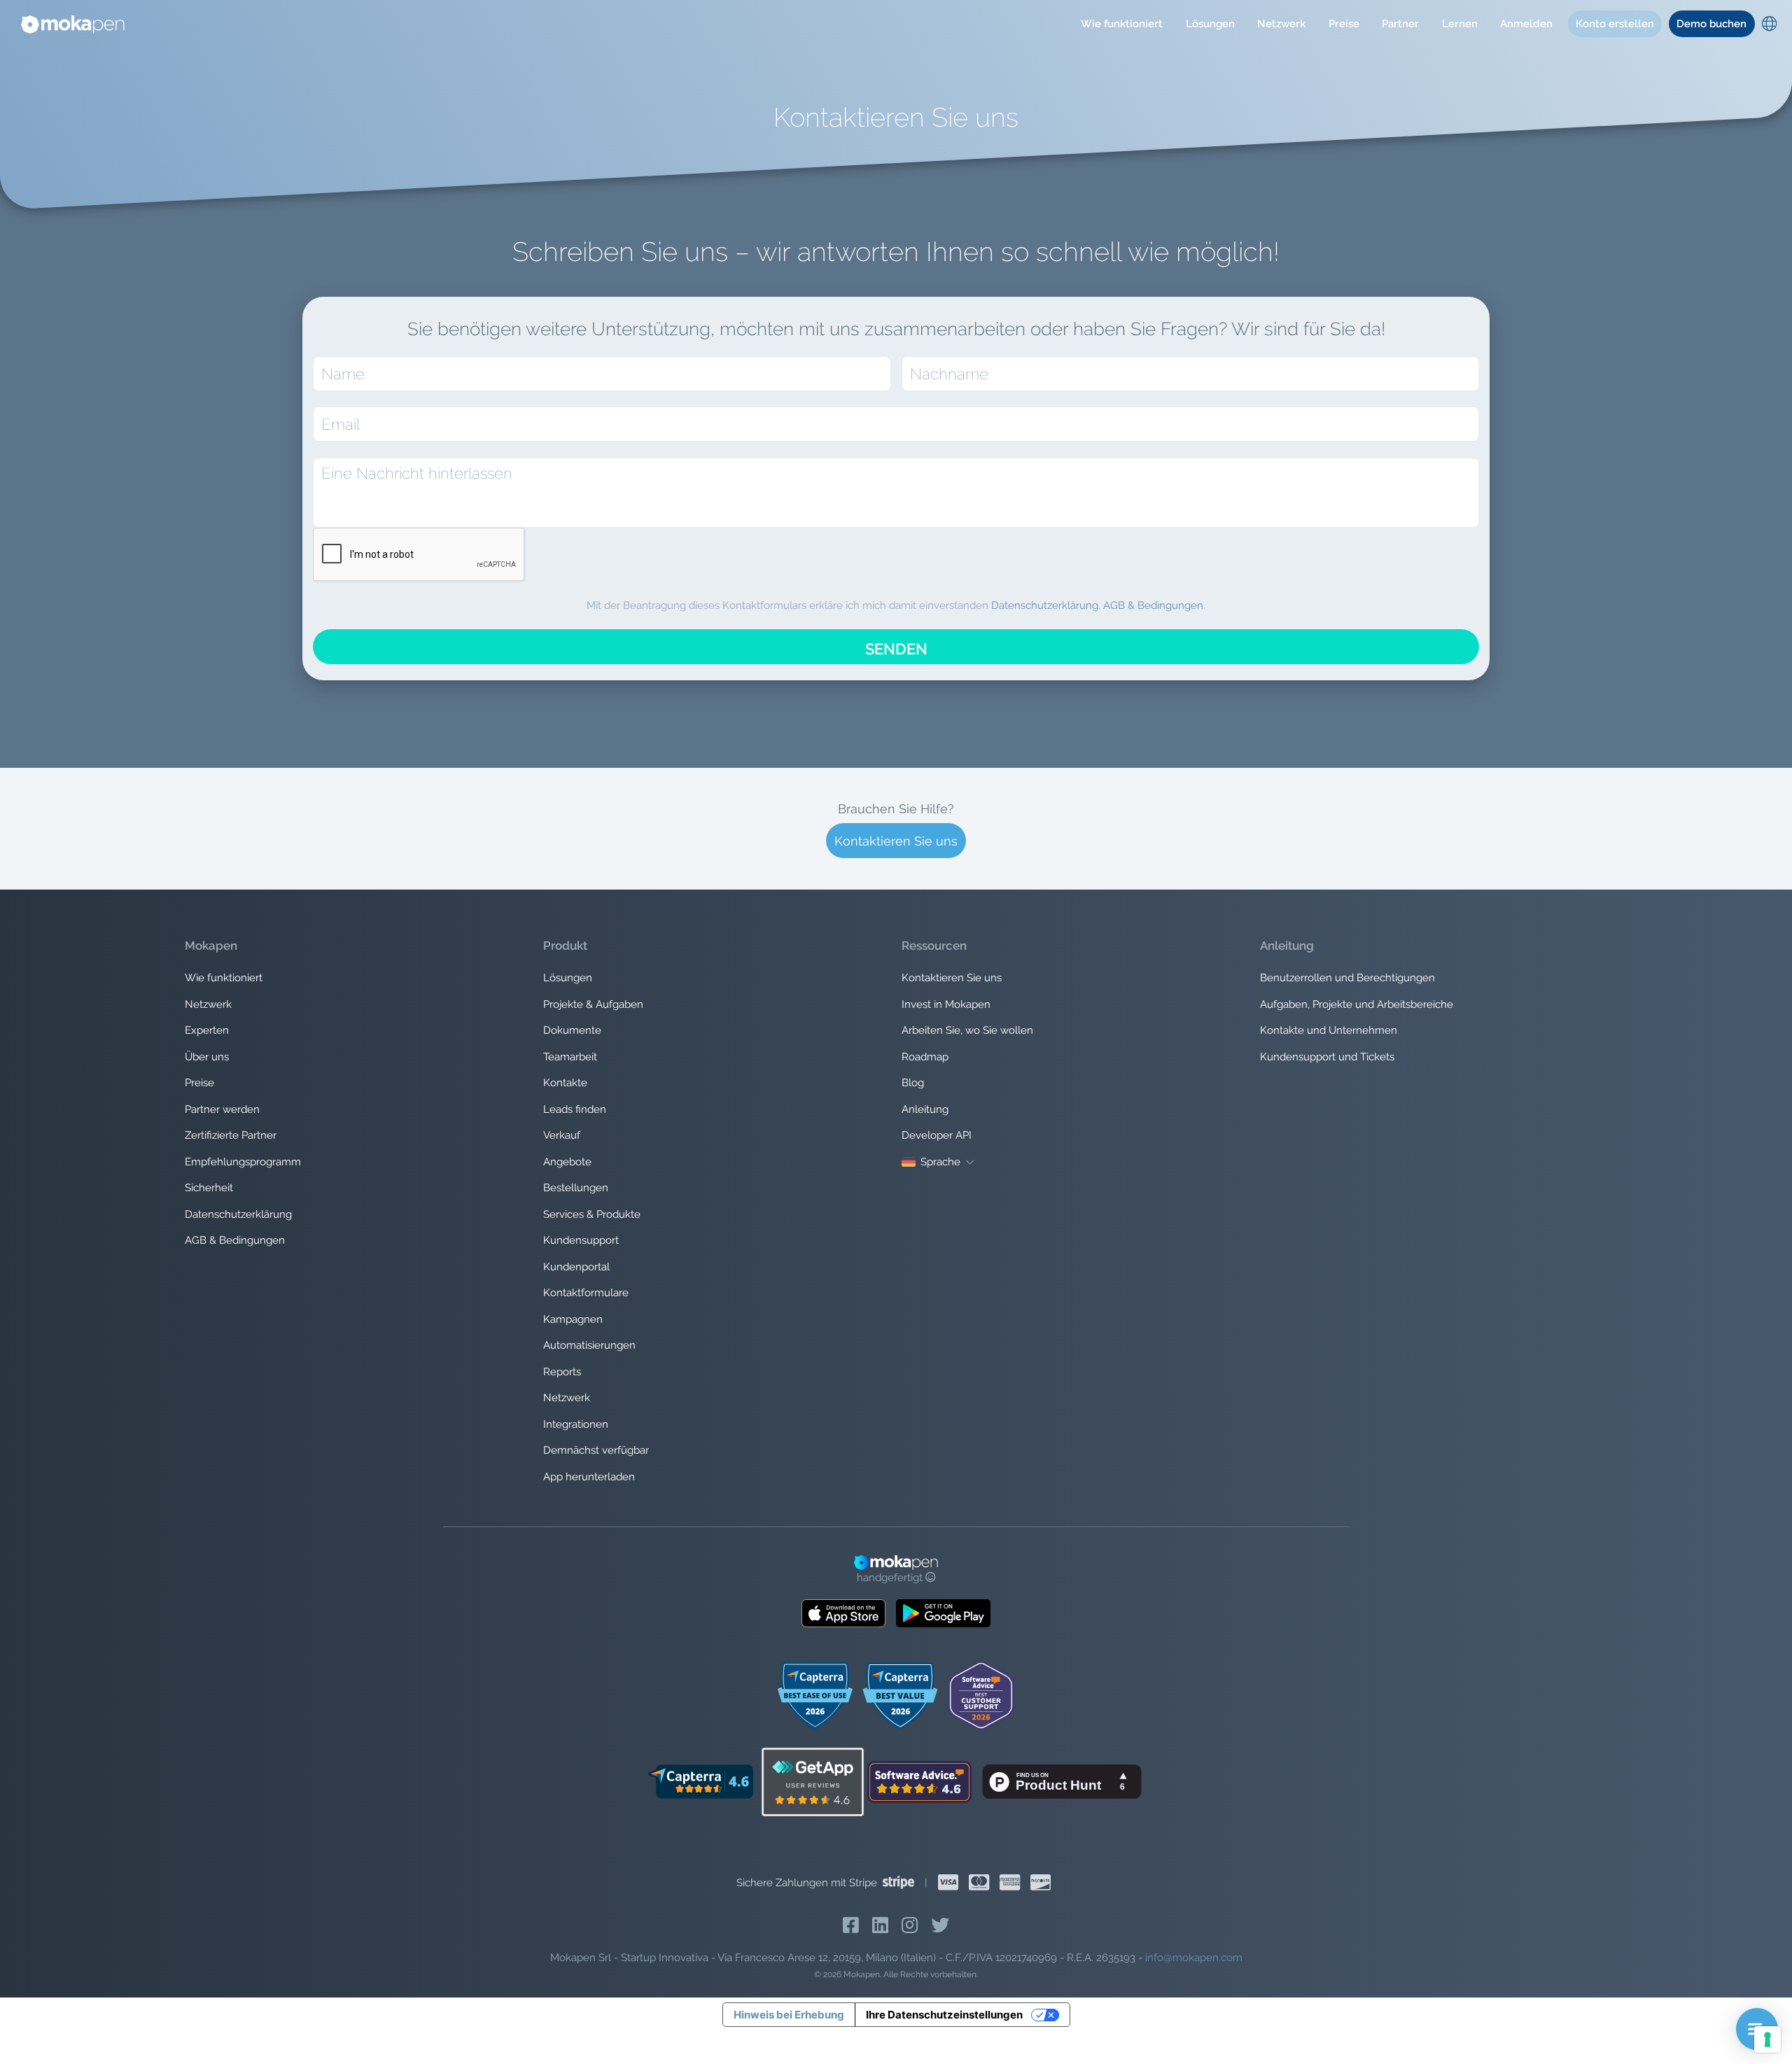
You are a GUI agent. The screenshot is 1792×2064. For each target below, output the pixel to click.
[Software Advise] (920, 1781)
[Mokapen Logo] (73, 24)
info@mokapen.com (1194, 1958)
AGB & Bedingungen (1153, 605)
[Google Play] (943, 1613)
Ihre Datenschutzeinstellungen (944, 2015)
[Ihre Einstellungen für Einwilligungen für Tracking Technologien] (1767, 2040)
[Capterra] (700, 1781)
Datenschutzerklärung (1045, 605)
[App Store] (843, 1613)
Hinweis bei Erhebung (789, 2015)
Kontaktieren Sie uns (896, 841)
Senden (896, 649)
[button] (1122, 24)
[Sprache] (1769, 26)
